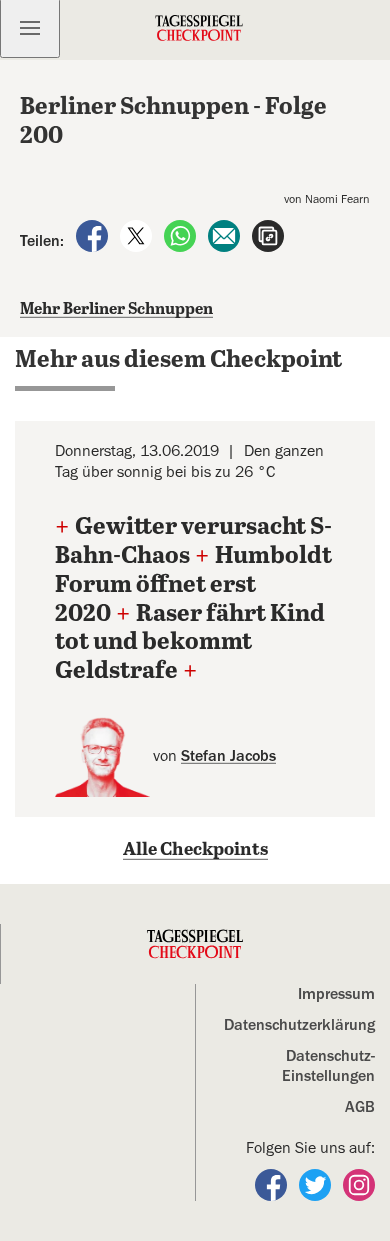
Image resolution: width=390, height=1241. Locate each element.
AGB (360, 1107)
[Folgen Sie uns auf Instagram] (359, 1184)
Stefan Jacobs (228, 756)
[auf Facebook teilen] (94, 235)
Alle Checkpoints (195, 850)
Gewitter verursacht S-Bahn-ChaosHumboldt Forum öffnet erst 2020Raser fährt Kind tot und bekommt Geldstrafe (193, 599)
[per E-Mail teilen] (226, 235)
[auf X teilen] (138, 235)
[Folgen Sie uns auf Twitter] (317, 1184)
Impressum (336, 994)
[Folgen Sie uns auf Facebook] (273, 1184)
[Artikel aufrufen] (268, 235)
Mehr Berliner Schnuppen (116, 309)
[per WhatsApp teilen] (182, 235)
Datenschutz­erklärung (299, 1025)
